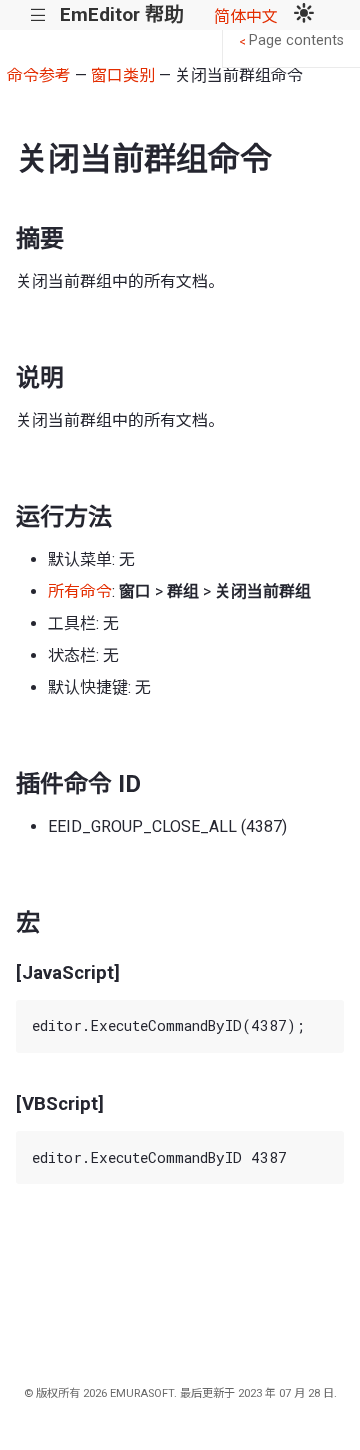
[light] (304, 15)
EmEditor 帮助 (121, 14)
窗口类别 (123, 75)
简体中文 (246, 16)
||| (38, 15)
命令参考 (39, 75)
